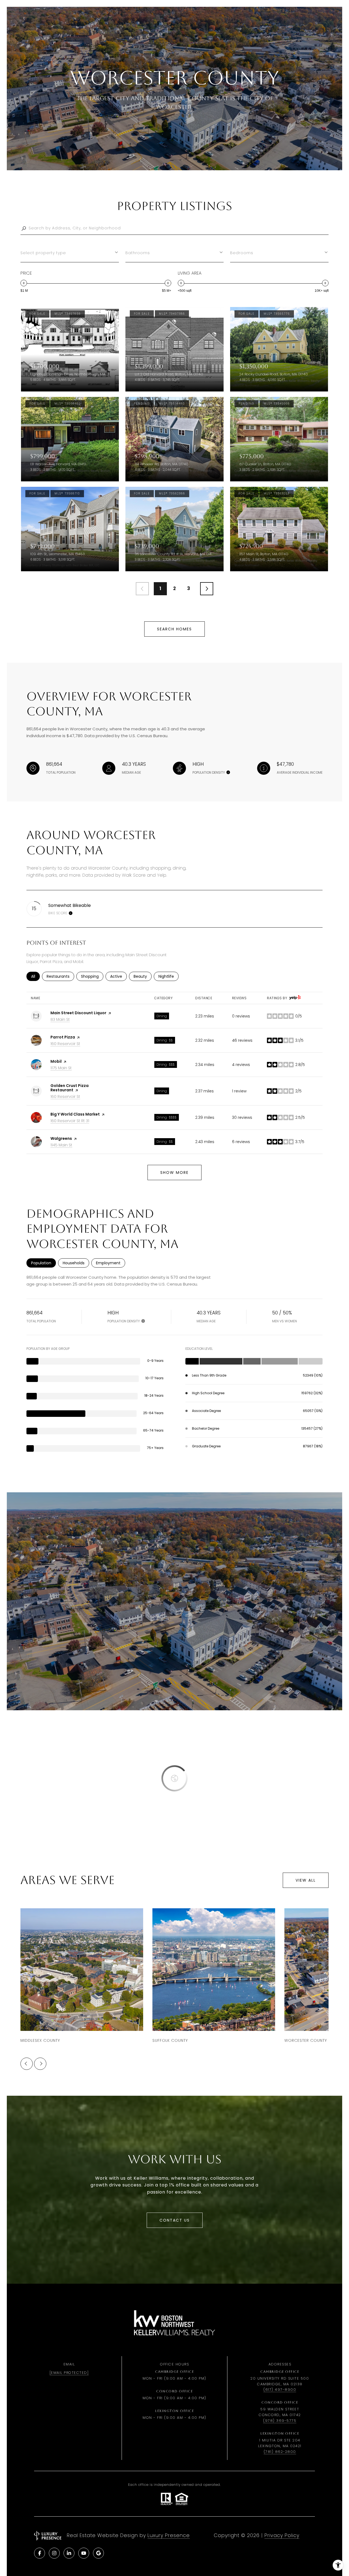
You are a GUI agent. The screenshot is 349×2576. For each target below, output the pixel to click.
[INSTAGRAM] (54, 2553)
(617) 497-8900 (280, 2390)
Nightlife (169, 976)
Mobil (56, 1061)
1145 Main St (61, 1145)
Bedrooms (242, 253)
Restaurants (60, 976)
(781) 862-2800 (280, 2452)
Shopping (92, 976)
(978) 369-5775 (280, 2421)
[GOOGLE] (98, 2553)
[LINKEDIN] (69, 2553)
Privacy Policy (282, 2535)
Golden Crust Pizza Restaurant (70, 1088)
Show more (174, 1172)
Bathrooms (138, 253)
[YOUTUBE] (84, 2553)
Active (118, 976)
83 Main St (60, 1019)
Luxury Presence (169, 2535)
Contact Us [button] (175, 2220)
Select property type (43, 253)
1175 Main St (61, 1068)
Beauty (143, 976)
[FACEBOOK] (40, 2553)
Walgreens (61, 1138)
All (35, 976)
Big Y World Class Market (75, 1114)
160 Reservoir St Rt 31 (70, 1121)
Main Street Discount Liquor (78, 1013)
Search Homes (174, 629)
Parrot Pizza (63, 1037)
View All (306, 1880)
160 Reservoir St (65, 1044)
